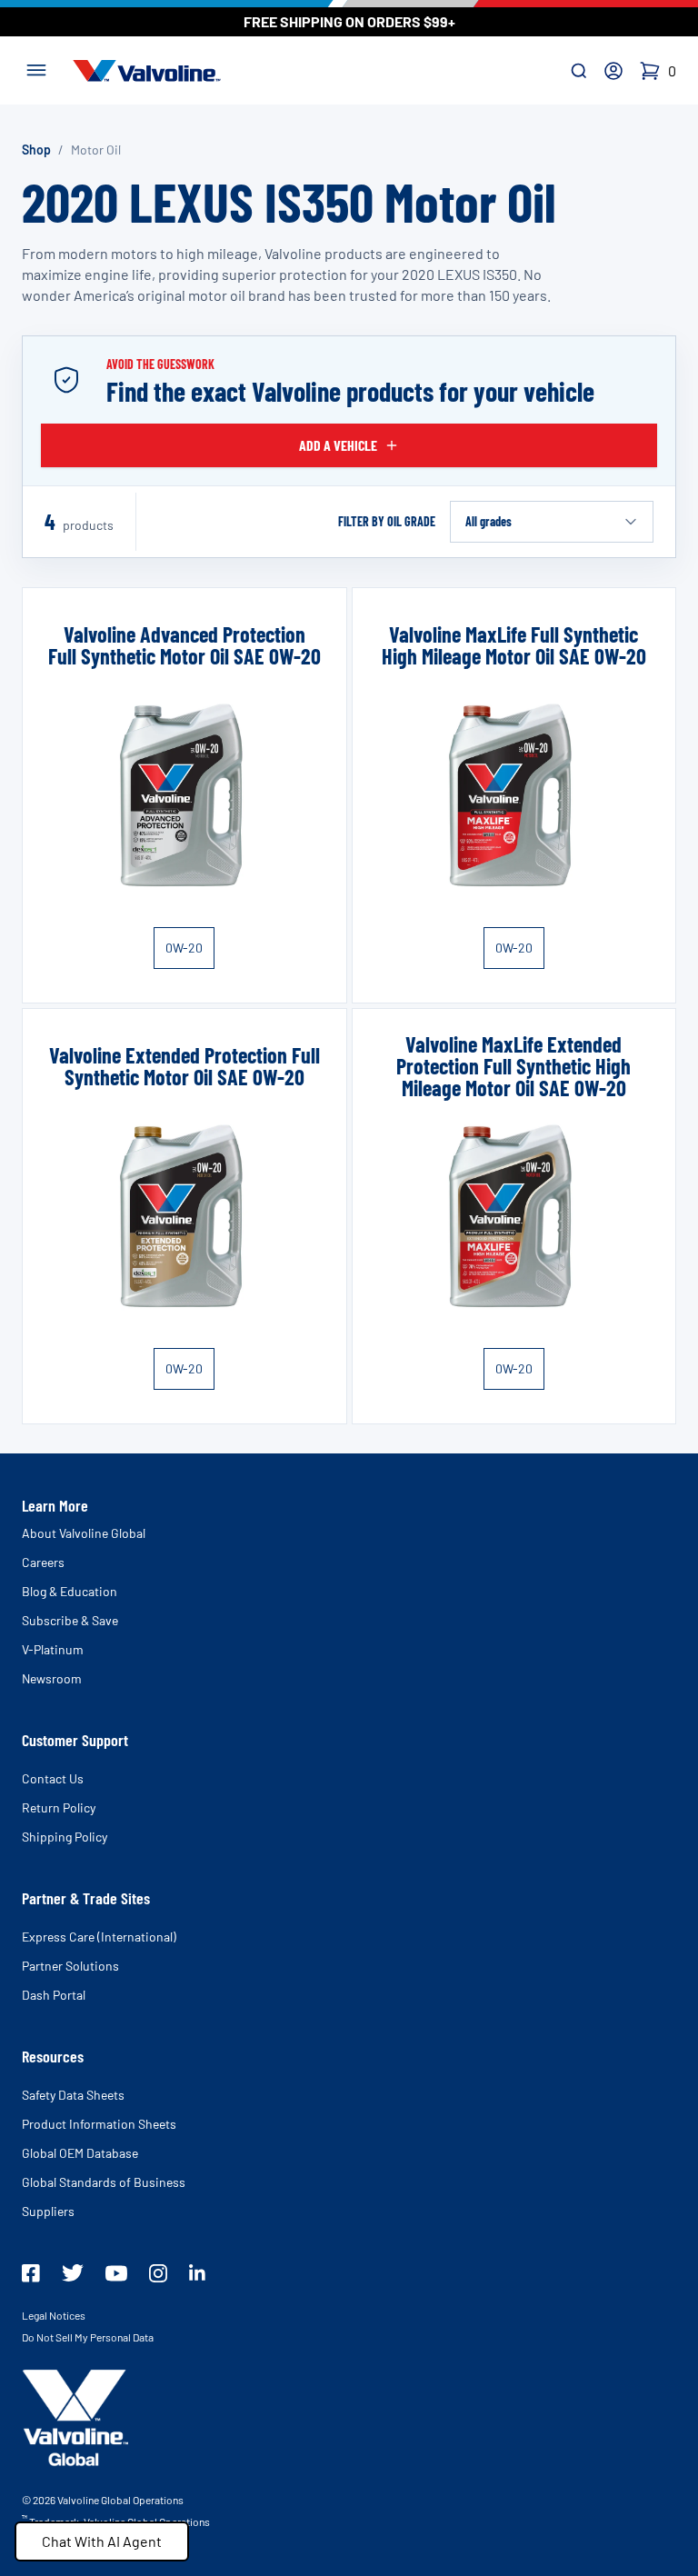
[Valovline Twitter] (73, 2273)
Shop (36, 150)
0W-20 (184, 948)
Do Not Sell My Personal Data (88, 2337)
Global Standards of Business (104, 2182)
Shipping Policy (65, 1837)
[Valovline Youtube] (116, 2273)
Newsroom (52, 1678)
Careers (43, 1562)
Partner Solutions (70, 1966)
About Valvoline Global (84, 1533)
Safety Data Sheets (73, 2095)
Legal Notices (54, 2315)
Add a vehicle (338, 445)
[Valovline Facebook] (31, 2273)
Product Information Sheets (99, 2124)
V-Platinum (53, 1649)
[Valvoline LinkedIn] (197, 2272)
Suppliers (48, 2211)
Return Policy (59, 1807)
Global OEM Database (80, 2153)
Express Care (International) (99, 1937)
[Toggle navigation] (36, 68)
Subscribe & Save (70, 1620)
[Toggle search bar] (579, 71)
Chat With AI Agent (102, 2541)
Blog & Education (70, 1591)
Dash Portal (54, 1995)
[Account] (613, 71)
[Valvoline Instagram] (158, 2273)
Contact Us (53, 1778)
